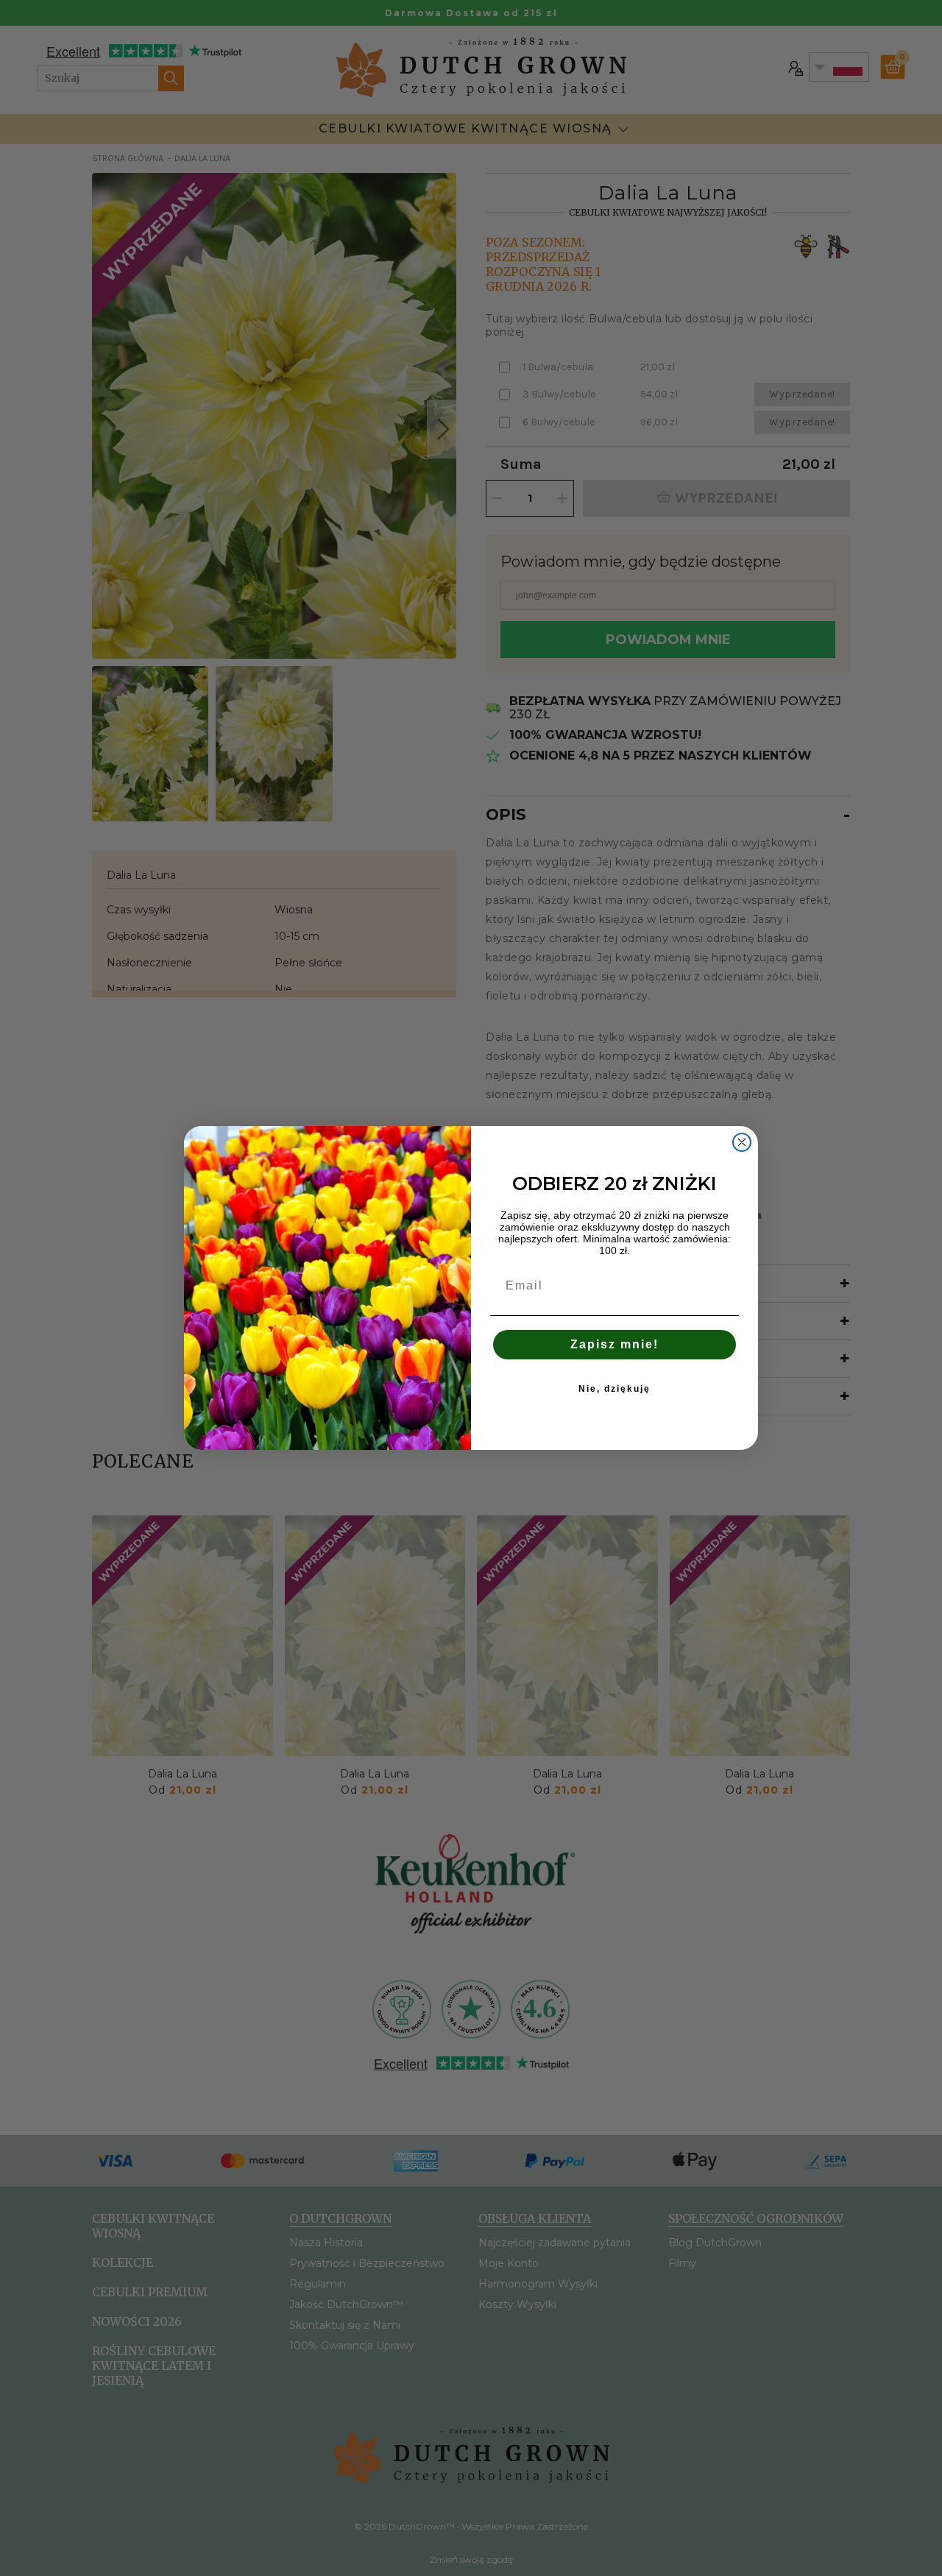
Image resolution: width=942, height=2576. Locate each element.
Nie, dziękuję (615, 1389)
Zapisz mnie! (615, 1344)
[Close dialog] (742, 1142)
